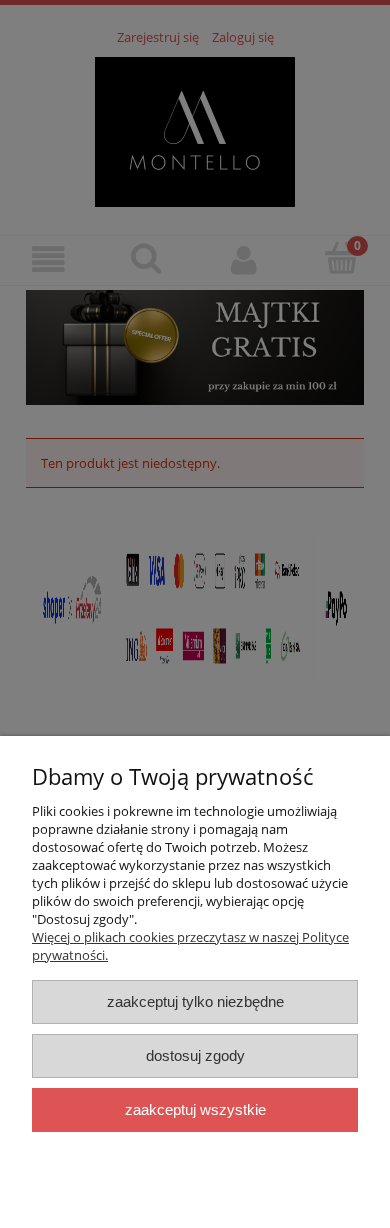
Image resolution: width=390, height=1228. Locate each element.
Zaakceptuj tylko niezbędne (195, 1001)
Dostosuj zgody (195, 1055)
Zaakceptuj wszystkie (195, 1109)
